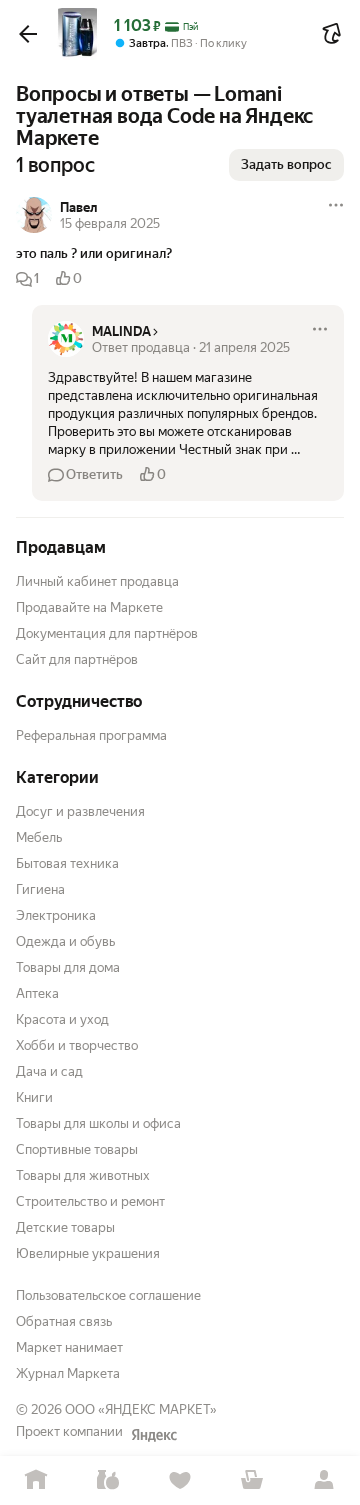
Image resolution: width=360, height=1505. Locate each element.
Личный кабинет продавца (97, 581)
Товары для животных (83, 1175)
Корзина (252, 1480)
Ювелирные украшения (88, 1253)
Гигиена (40, 889)
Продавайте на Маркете (89, 607)
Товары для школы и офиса (98, 1123)
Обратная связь (64, 1321)
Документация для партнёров (107, 633)
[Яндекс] (154, 1435)
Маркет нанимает (69, 1347)
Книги (34, 1097)
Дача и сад (49, 1071)
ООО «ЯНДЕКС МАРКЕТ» (141, 1409)
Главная (36, 1480)
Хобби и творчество (77, 1045)
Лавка (108, 1480)
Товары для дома (68, 967)
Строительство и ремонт (90, 1201)
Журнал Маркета (68, 1373)
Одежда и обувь (65, 941)
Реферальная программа (91, 735)
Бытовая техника (67, 863)
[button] (28, 34)
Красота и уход (62, 1019)
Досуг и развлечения (80, 811)
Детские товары (65, 1227)
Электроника (56, 915)
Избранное (180, 1480)
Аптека (37, 993)
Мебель (39, 837)
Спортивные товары (77, 1149)
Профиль (324, 1480)
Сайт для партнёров (77, 659)
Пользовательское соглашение (108, 1295)
